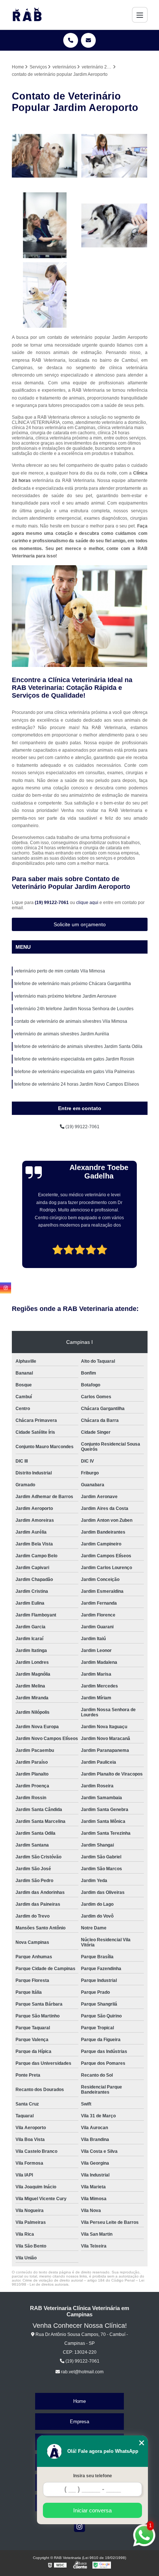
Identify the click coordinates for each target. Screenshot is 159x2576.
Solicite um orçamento (80, 924)
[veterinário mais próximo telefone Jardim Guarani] (114, 156)
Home (79, 2401)
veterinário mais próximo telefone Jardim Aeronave (65, 996)
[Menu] (140, 15)
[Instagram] (79, 2526)
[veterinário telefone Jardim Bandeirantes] (45, 295)
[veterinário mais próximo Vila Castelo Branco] (114, 225)
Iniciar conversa (92, 2510)
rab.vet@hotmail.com (82, 2372)
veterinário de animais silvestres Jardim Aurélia (62, 1034)
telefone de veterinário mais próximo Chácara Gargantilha (73, 984)
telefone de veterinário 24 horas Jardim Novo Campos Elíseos (77, 1084)
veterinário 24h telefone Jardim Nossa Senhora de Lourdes (74, 1009)
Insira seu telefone (93, 2476)
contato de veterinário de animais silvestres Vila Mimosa (71, 1021)
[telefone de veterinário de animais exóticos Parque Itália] (45, 225)
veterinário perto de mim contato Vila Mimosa (60, 971)
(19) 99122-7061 (52, 903)
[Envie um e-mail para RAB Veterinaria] (88, 40)
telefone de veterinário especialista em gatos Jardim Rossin (74, 1059)
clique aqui (87, 903)
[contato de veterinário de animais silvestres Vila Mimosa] (45, 156)
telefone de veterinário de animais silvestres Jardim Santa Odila (78, 1046)
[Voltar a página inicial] (27, 15)
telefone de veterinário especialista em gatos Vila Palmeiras (75, 1072)
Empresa (79, 2422)
